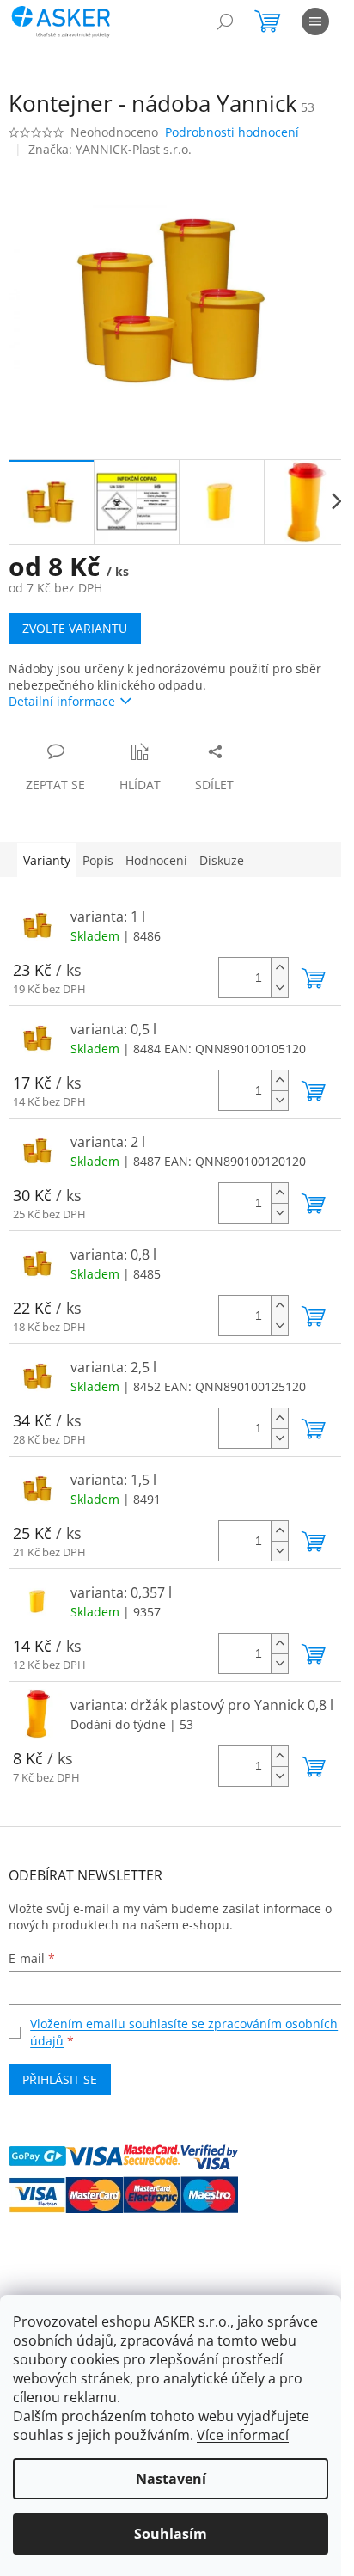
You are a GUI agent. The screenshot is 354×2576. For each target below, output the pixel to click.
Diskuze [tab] (222, 860)
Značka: (110, 149)
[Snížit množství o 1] (279, 987)
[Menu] (315, 21)
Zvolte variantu (75, 628)
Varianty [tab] (47, 860)
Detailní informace (62, 701)
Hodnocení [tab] (156, 860)
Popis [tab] (98, 860)
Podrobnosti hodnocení (232, 132)
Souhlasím (171, 2534)
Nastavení (171, 2479)
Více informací (243, 2435)
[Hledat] (225, 21)
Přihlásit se (60, 2079)
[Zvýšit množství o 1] (279, 968)
